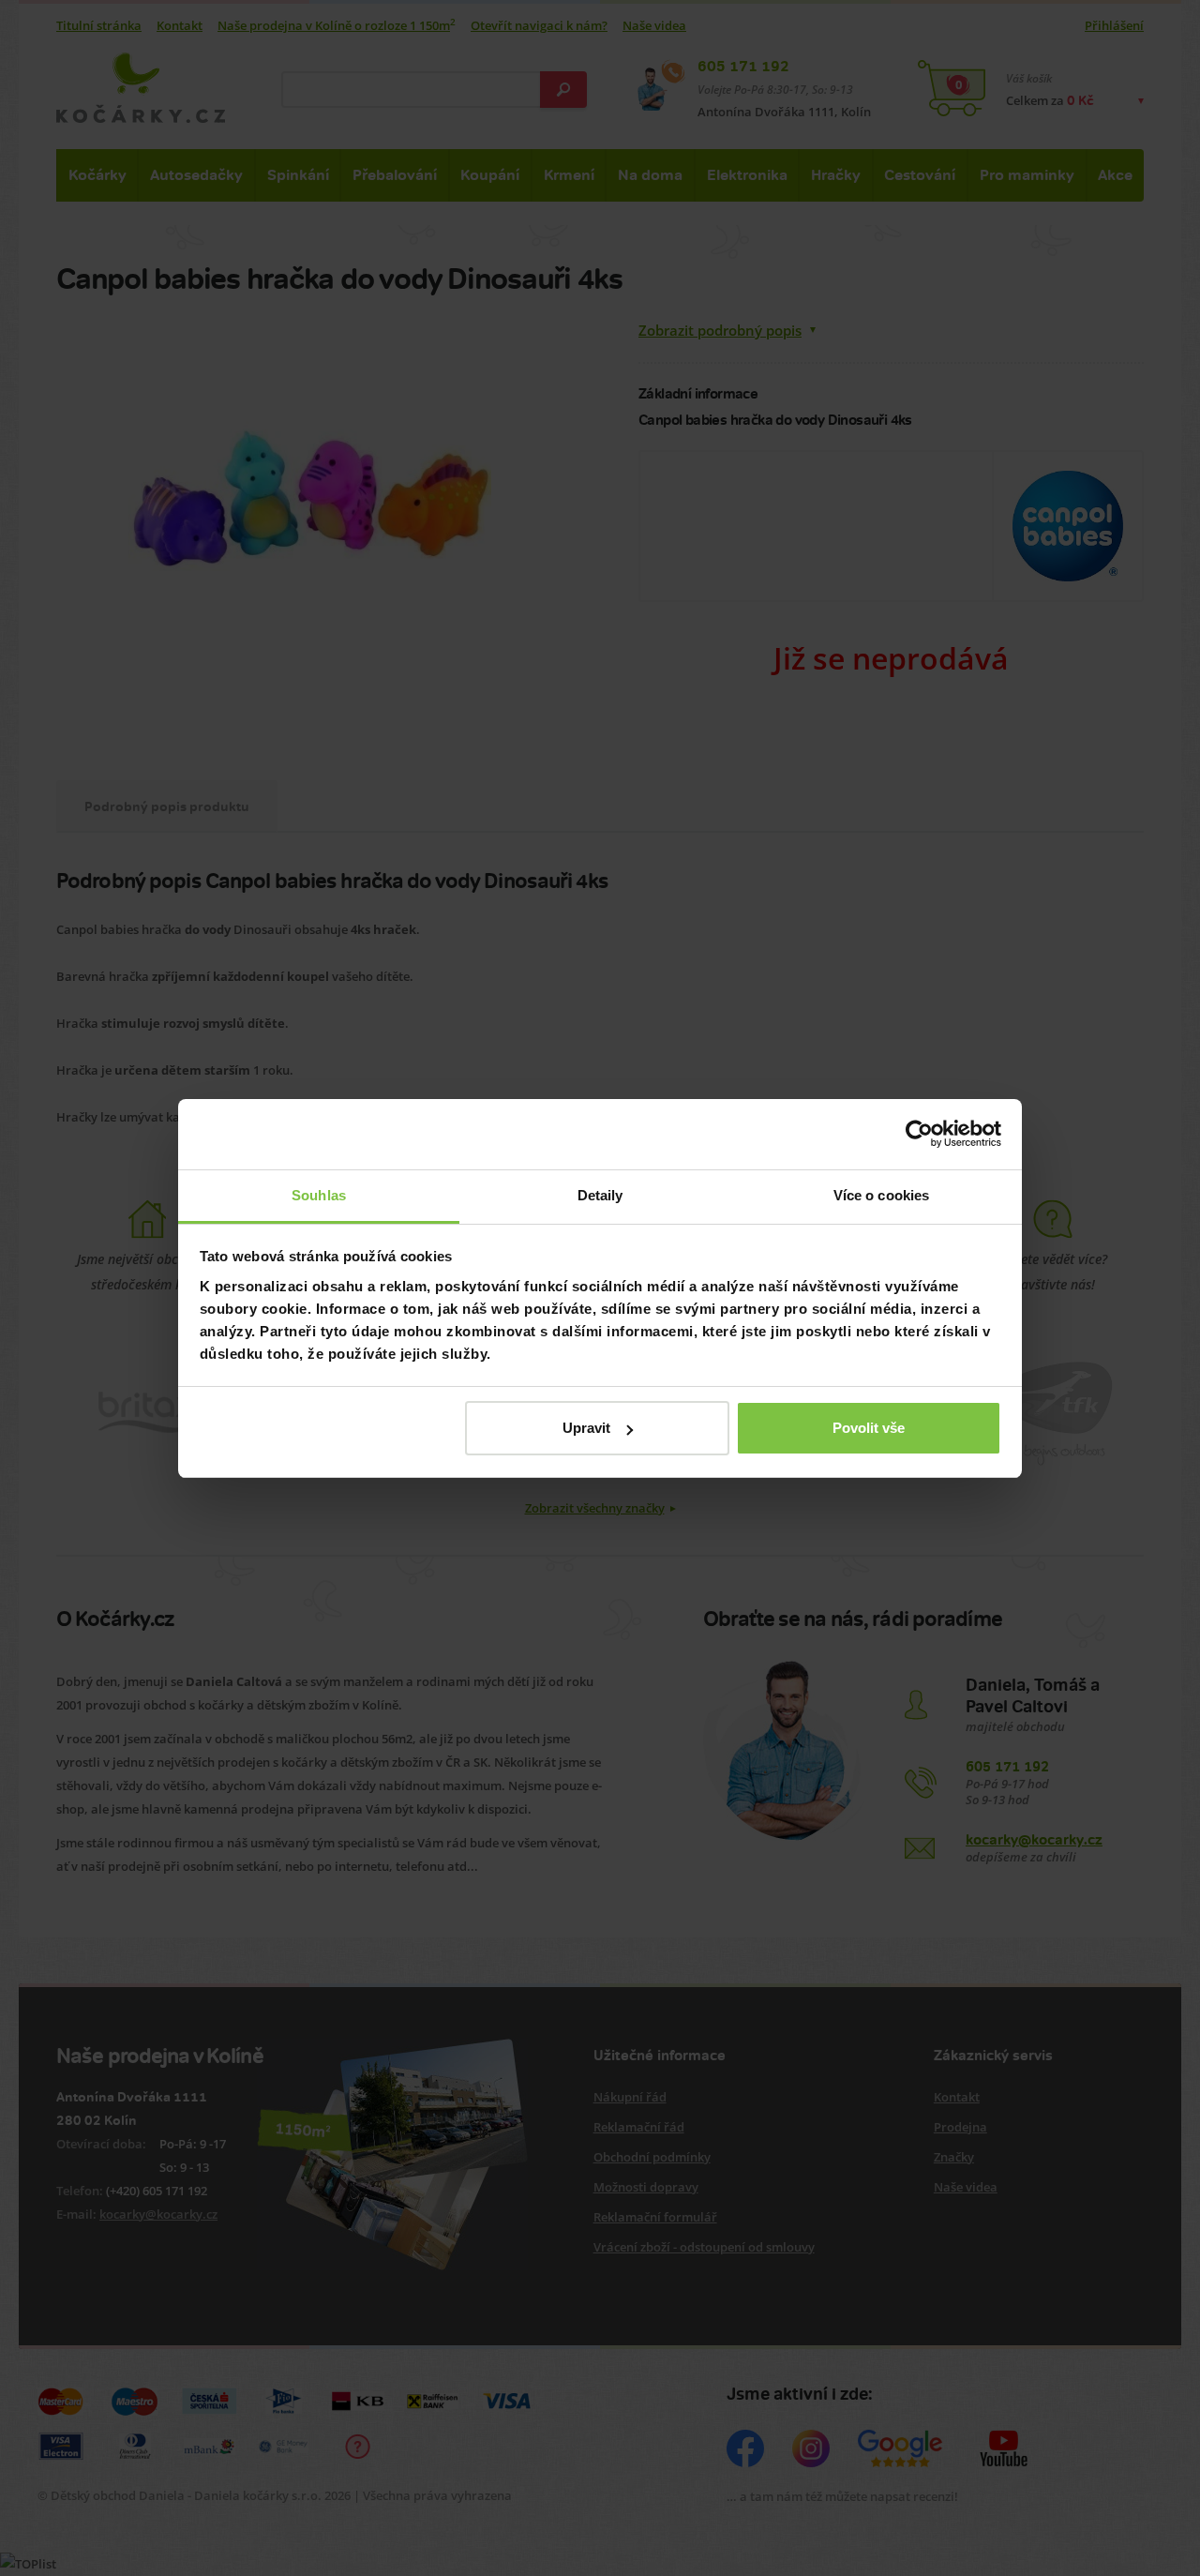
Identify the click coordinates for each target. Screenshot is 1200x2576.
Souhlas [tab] (319, 1195)
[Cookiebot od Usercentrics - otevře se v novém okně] (919, 1134)
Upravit (586, 1428)
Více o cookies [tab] (881, 1195)
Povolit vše (869, 1428)
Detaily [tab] (600, 1195)
